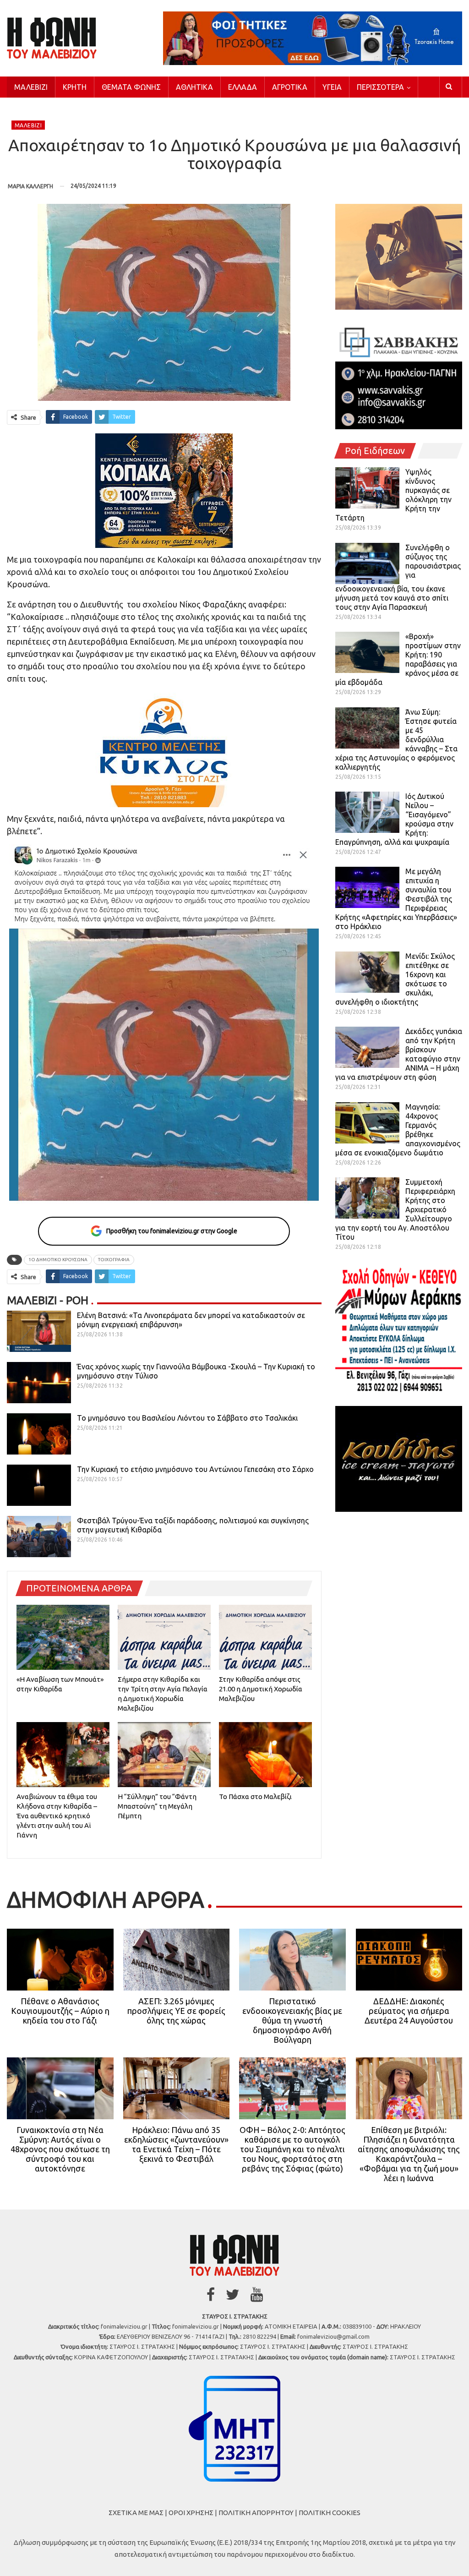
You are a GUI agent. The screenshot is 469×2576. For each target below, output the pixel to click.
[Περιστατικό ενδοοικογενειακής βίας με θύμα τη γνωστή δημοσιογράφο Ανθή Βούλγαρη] (292, 1960)
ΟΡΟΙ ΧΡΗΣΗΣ (191, 2513)
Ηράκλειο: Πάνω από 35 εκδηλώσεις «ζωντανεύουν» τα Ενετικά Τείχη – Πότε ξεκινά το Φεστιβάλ (176, 2144)
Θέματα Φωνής (131, 87)
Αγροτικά (290, 87)
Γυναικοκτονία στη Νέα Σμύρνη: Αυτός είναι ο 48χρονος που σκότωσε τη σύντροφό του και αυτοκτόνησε (60, 2149)
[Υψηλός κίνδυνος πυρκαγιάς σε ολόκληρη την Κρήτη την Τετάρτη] (367, 488)
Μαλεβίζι (31, 87)
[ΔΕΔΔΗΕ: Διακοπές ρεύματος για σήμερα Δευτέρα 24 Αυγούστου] (409, 1960)
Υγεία (332, 87)
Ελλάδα (243, 87)
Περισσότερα (380, 87)
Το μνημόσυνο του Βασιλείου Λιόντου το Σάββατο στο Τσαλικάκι (188, 1418)
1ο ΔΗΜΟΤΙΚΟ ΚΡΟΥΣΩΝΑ (58, 1260)
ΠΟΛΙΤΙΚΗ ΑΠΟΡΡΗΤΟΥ (256, 2513)
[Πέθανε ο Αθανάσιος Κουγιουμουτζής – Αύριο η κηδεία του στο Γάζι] (60, 1960)
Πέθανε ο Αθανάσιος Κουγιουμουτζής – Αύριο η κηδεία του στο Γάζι (60, 2011)
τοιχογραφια (114, 1260)
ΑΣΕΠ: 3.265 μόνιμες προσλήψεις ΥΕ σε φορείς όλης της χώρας (176, 2011)
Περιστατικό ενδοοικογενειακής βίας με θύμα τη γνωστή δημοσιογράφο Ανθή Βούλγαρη (292, 2020)
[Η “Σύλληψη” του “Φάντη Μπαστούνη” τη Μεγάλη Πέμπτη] (164, 1755)
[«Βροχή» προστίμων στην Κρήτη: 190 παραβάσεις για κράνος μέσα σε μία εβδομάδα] (367, 652)
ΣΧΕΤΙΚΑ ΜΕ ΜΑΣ (136, 2513)
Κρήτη (75, 87)
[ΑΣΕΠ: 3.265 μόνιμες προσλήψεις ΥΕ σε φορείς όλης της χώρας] (177, 1960)
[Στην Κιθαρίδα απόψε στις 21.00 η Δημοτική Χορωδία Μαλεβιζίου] (265, 1637)
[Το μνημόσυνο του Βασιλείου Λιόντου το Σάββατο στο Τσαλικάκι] (39, 1434)
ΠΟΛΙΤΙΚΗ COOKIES (330, 2513)
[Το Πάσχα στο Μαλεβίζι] (265, 1755)
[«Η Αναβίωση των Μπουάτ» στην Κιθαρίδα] (63, 1637)
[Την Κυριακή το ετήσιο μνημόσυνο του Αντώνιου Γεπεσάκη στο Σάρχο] (39, 1485)
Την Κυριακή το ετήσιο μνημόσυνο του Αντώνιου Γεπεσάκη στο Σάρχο (195, 1469)
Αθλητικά (194, 87)
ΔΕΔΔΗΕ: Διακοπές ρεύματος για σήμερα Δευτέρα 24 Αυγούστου (409, 2011)
